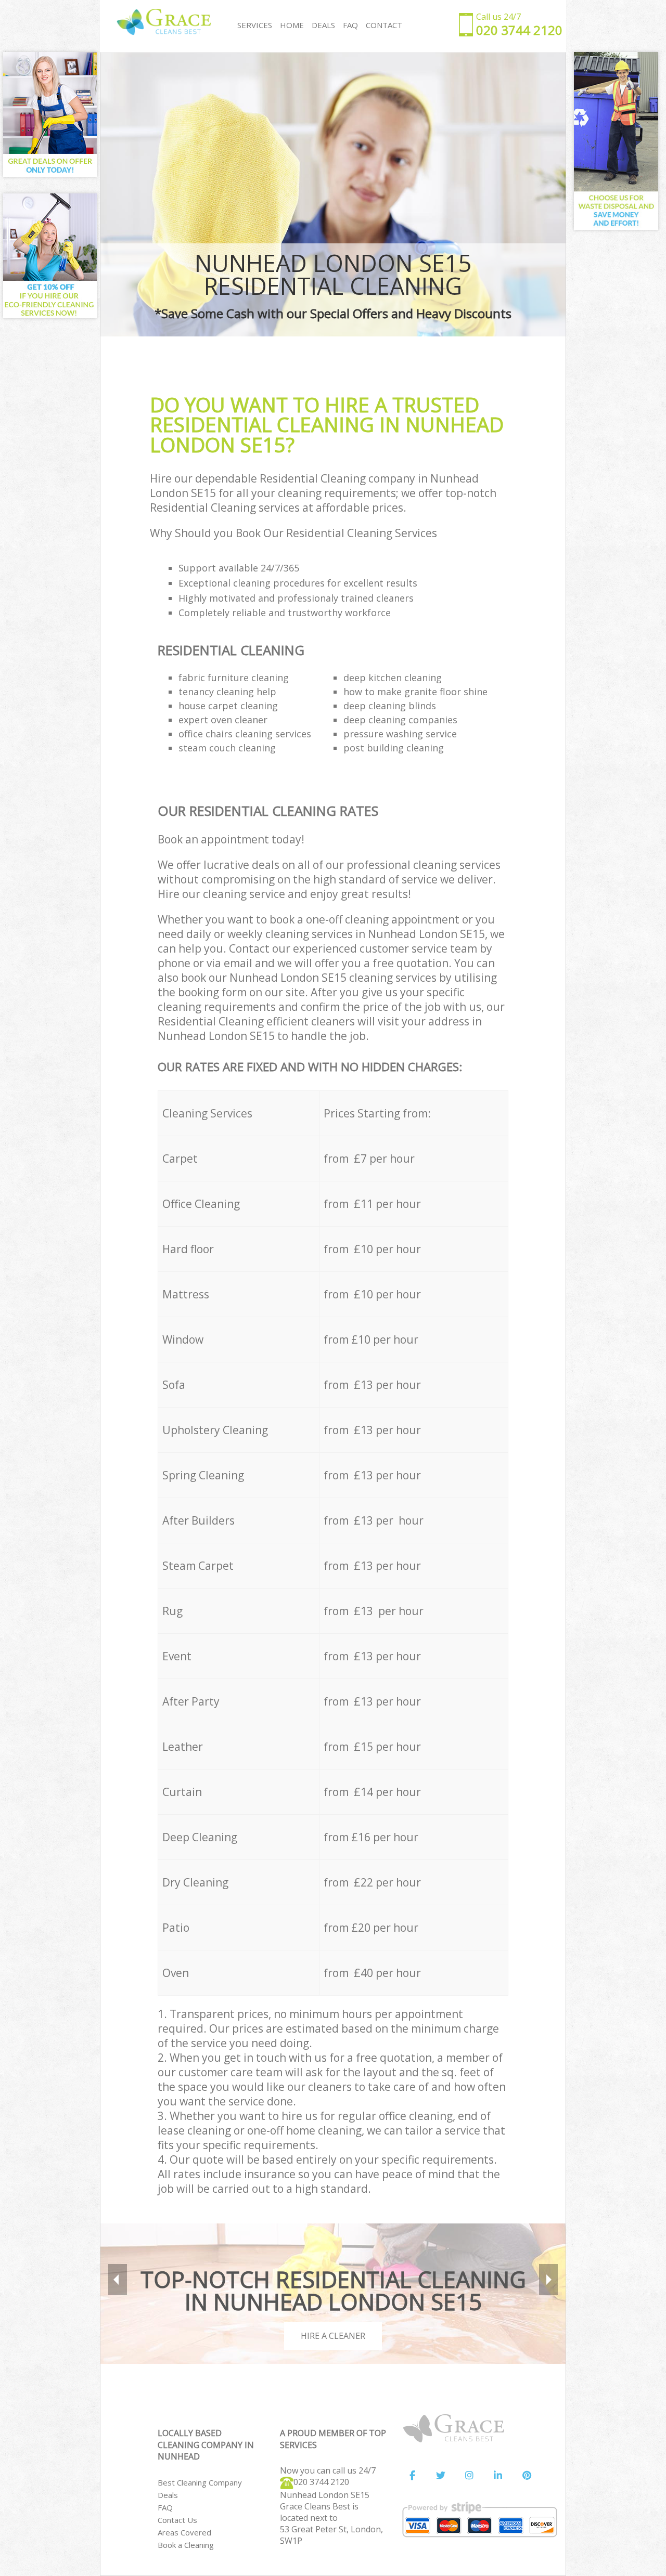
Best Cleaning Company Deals (200, 2489)
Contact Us (177, 2520)
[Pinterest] (527, 2476)
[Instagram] (469, 2476)
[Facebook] (412, 2476)
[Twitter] (441, 2476)
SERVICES (255, 25)
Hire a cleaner (333, 2336)
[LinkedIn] (498, 2476)
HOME (292, 25)
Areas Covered (184, 2532)
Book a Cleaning (186, 2545)
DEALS (323, 25)
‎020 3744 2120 (321, 2482)
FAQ (165, 2507)
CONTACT (384, 25)
